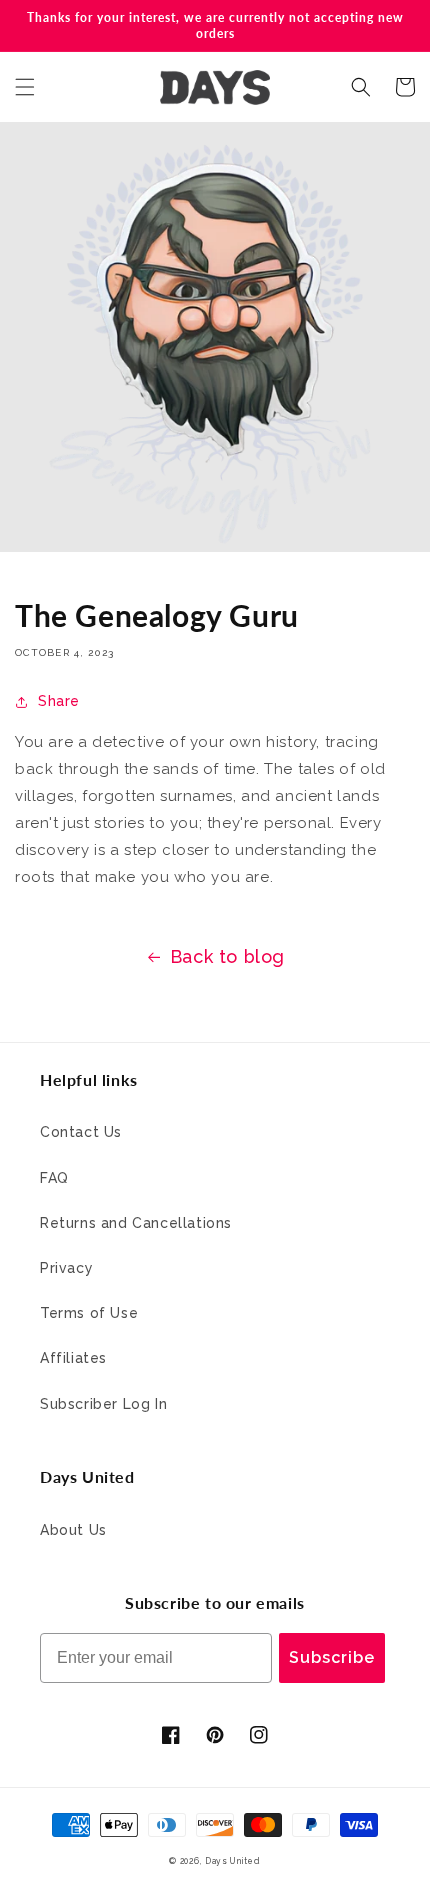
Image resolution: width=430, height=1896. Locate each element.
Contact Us (81, 1132)
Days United (233, 1861)
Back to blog (227, 956)
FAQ (54, 1178)
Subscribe (332, 1657)
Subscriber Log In (103, 1404)
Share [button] (59, 701)
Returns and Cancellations (136, 1223)
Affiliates (73, 1358)
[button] (25, 87)
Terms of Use (89, 1313)
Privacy (66, 1268)
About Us (73, 1530)
